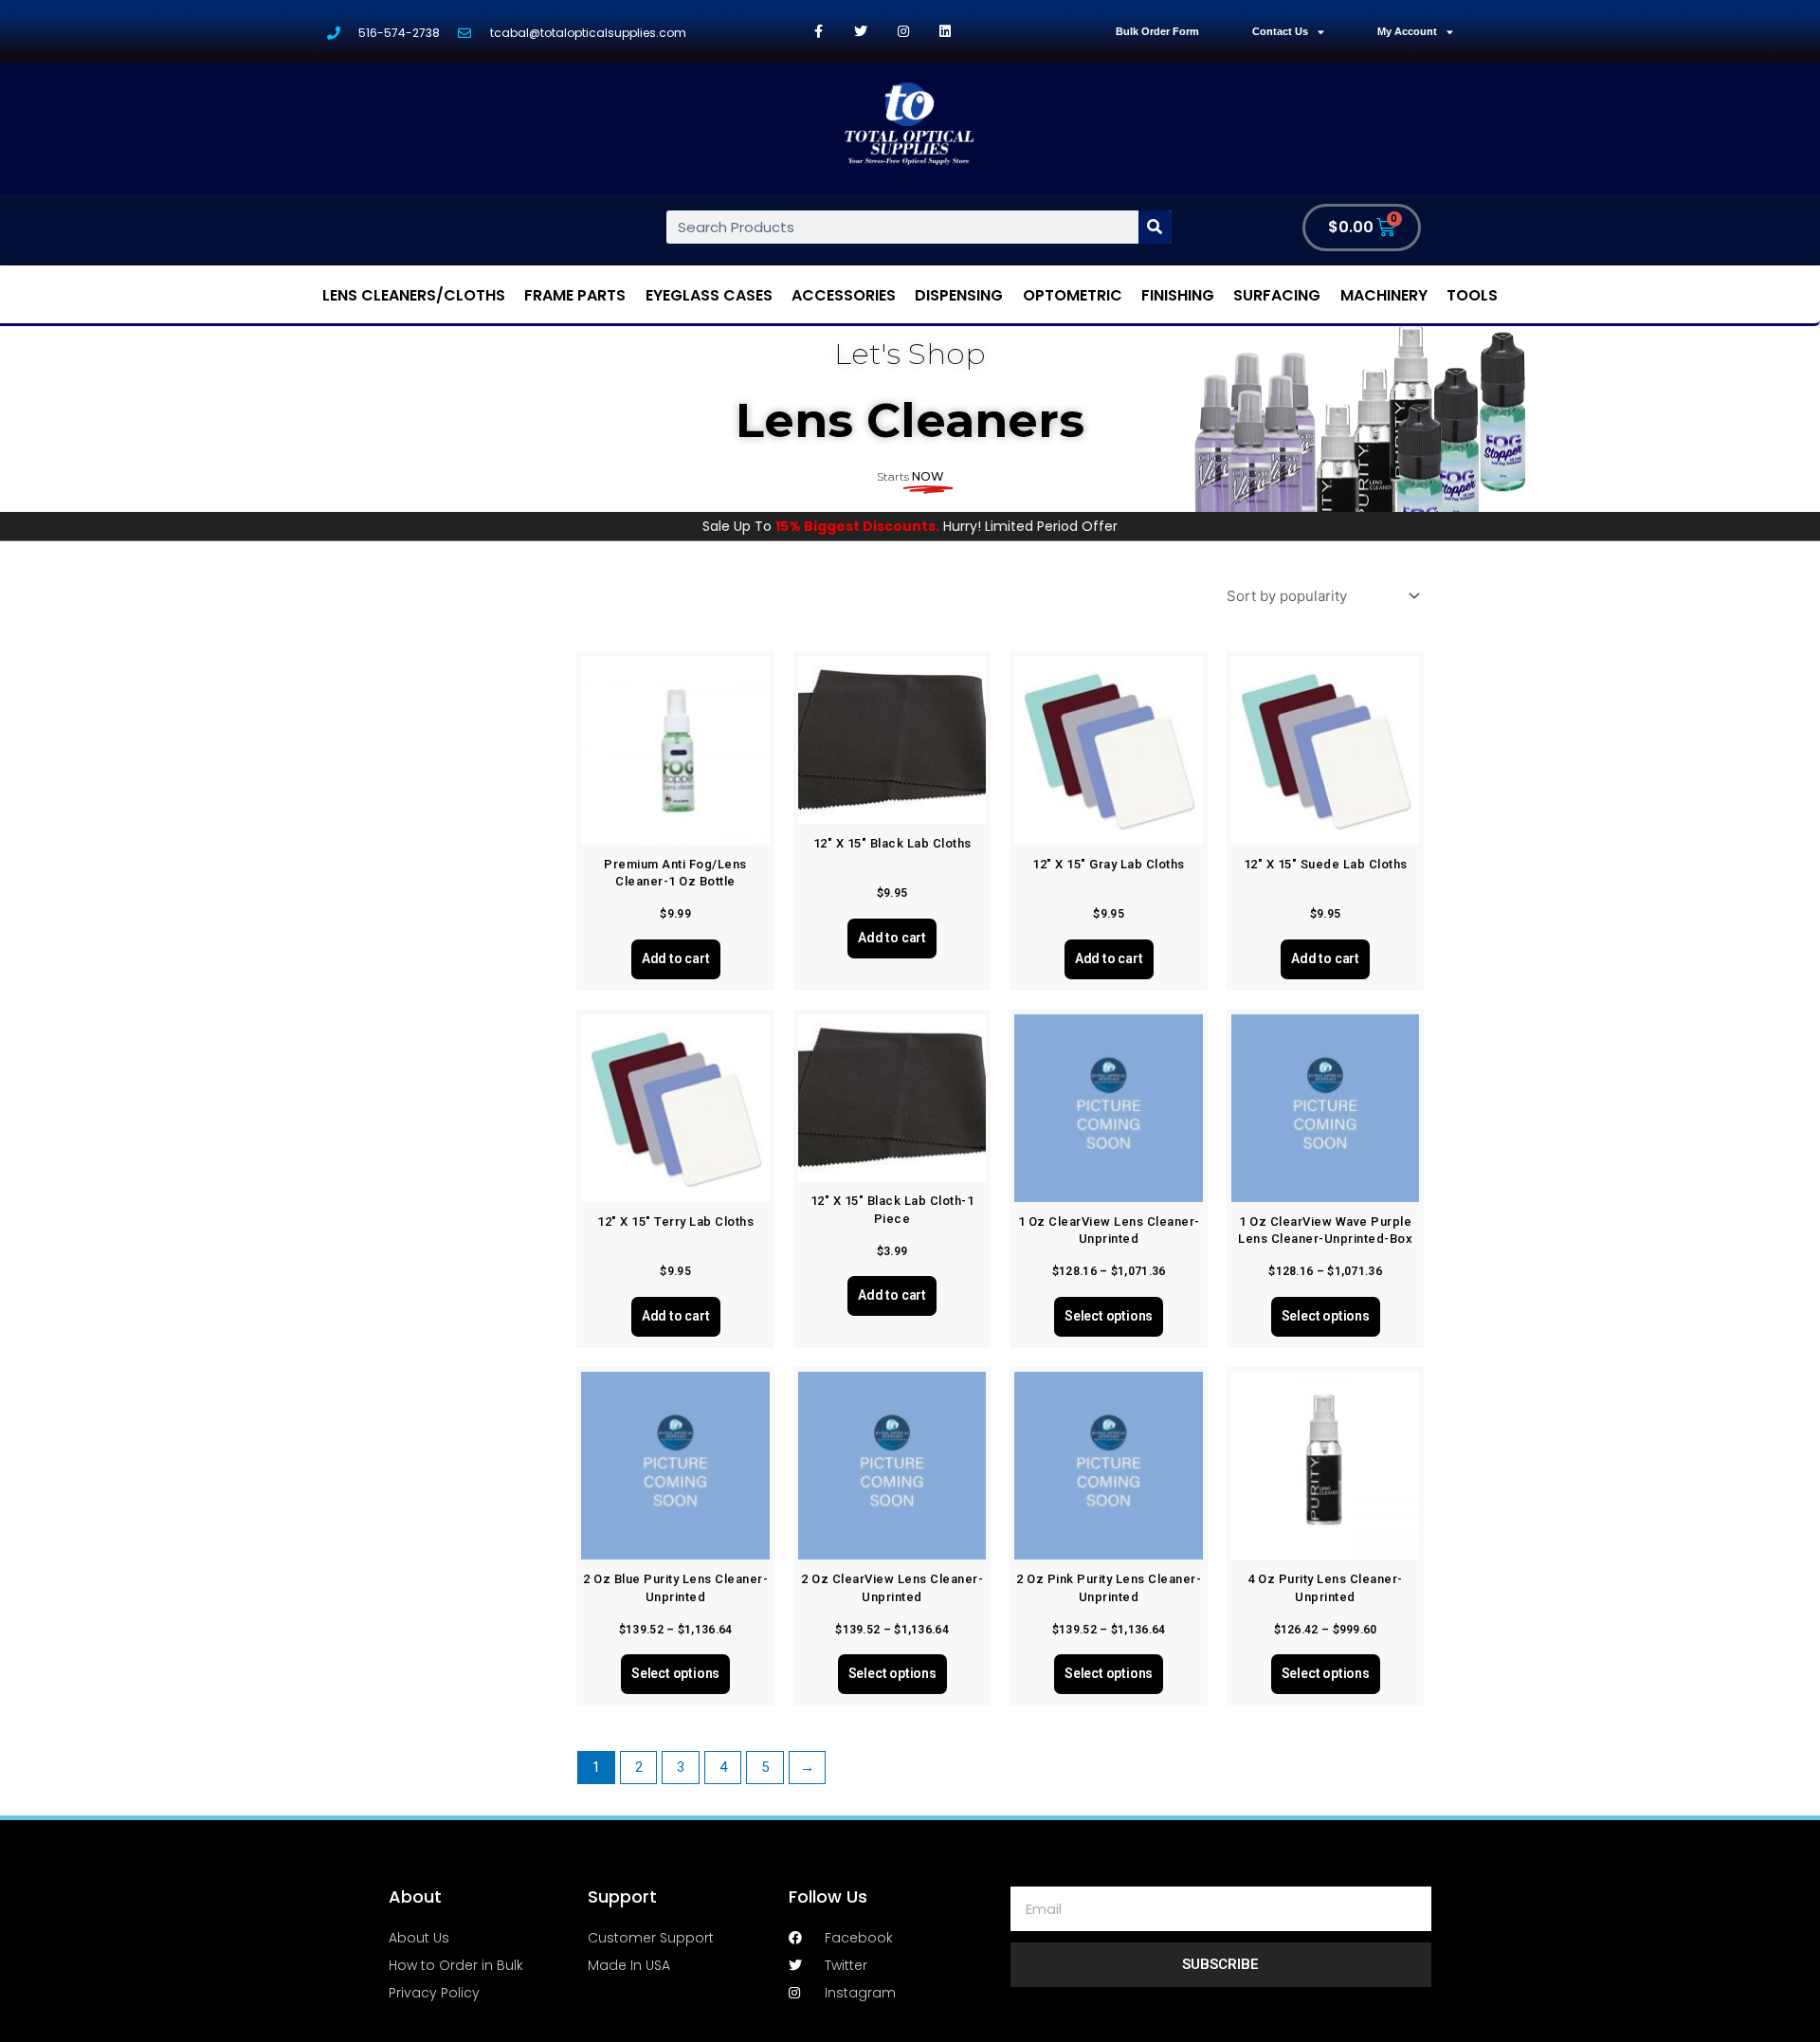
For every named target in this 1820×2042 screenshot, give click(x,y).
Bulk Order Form (1157, 31)
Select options (1109, 1316)
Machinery (1384, 295)
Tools (1472, 295)
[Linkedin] (946, 32)
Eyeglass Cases (709, 295)
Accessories (844, 295)
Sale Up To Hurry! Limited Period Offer (910, 526)
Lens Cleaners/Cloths (414, 295)
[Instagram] (903, 32)
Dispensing (959, 295)
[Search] (1155, 227)
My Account (1407, 31)
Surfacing (1277, 295)
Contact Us (1280, 31)
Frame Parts (575, 295)
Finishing (1178, 295)
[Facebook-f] (819, 32)
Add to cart (676, 958)
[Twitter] (861, 32)
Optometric (1073, 295)
